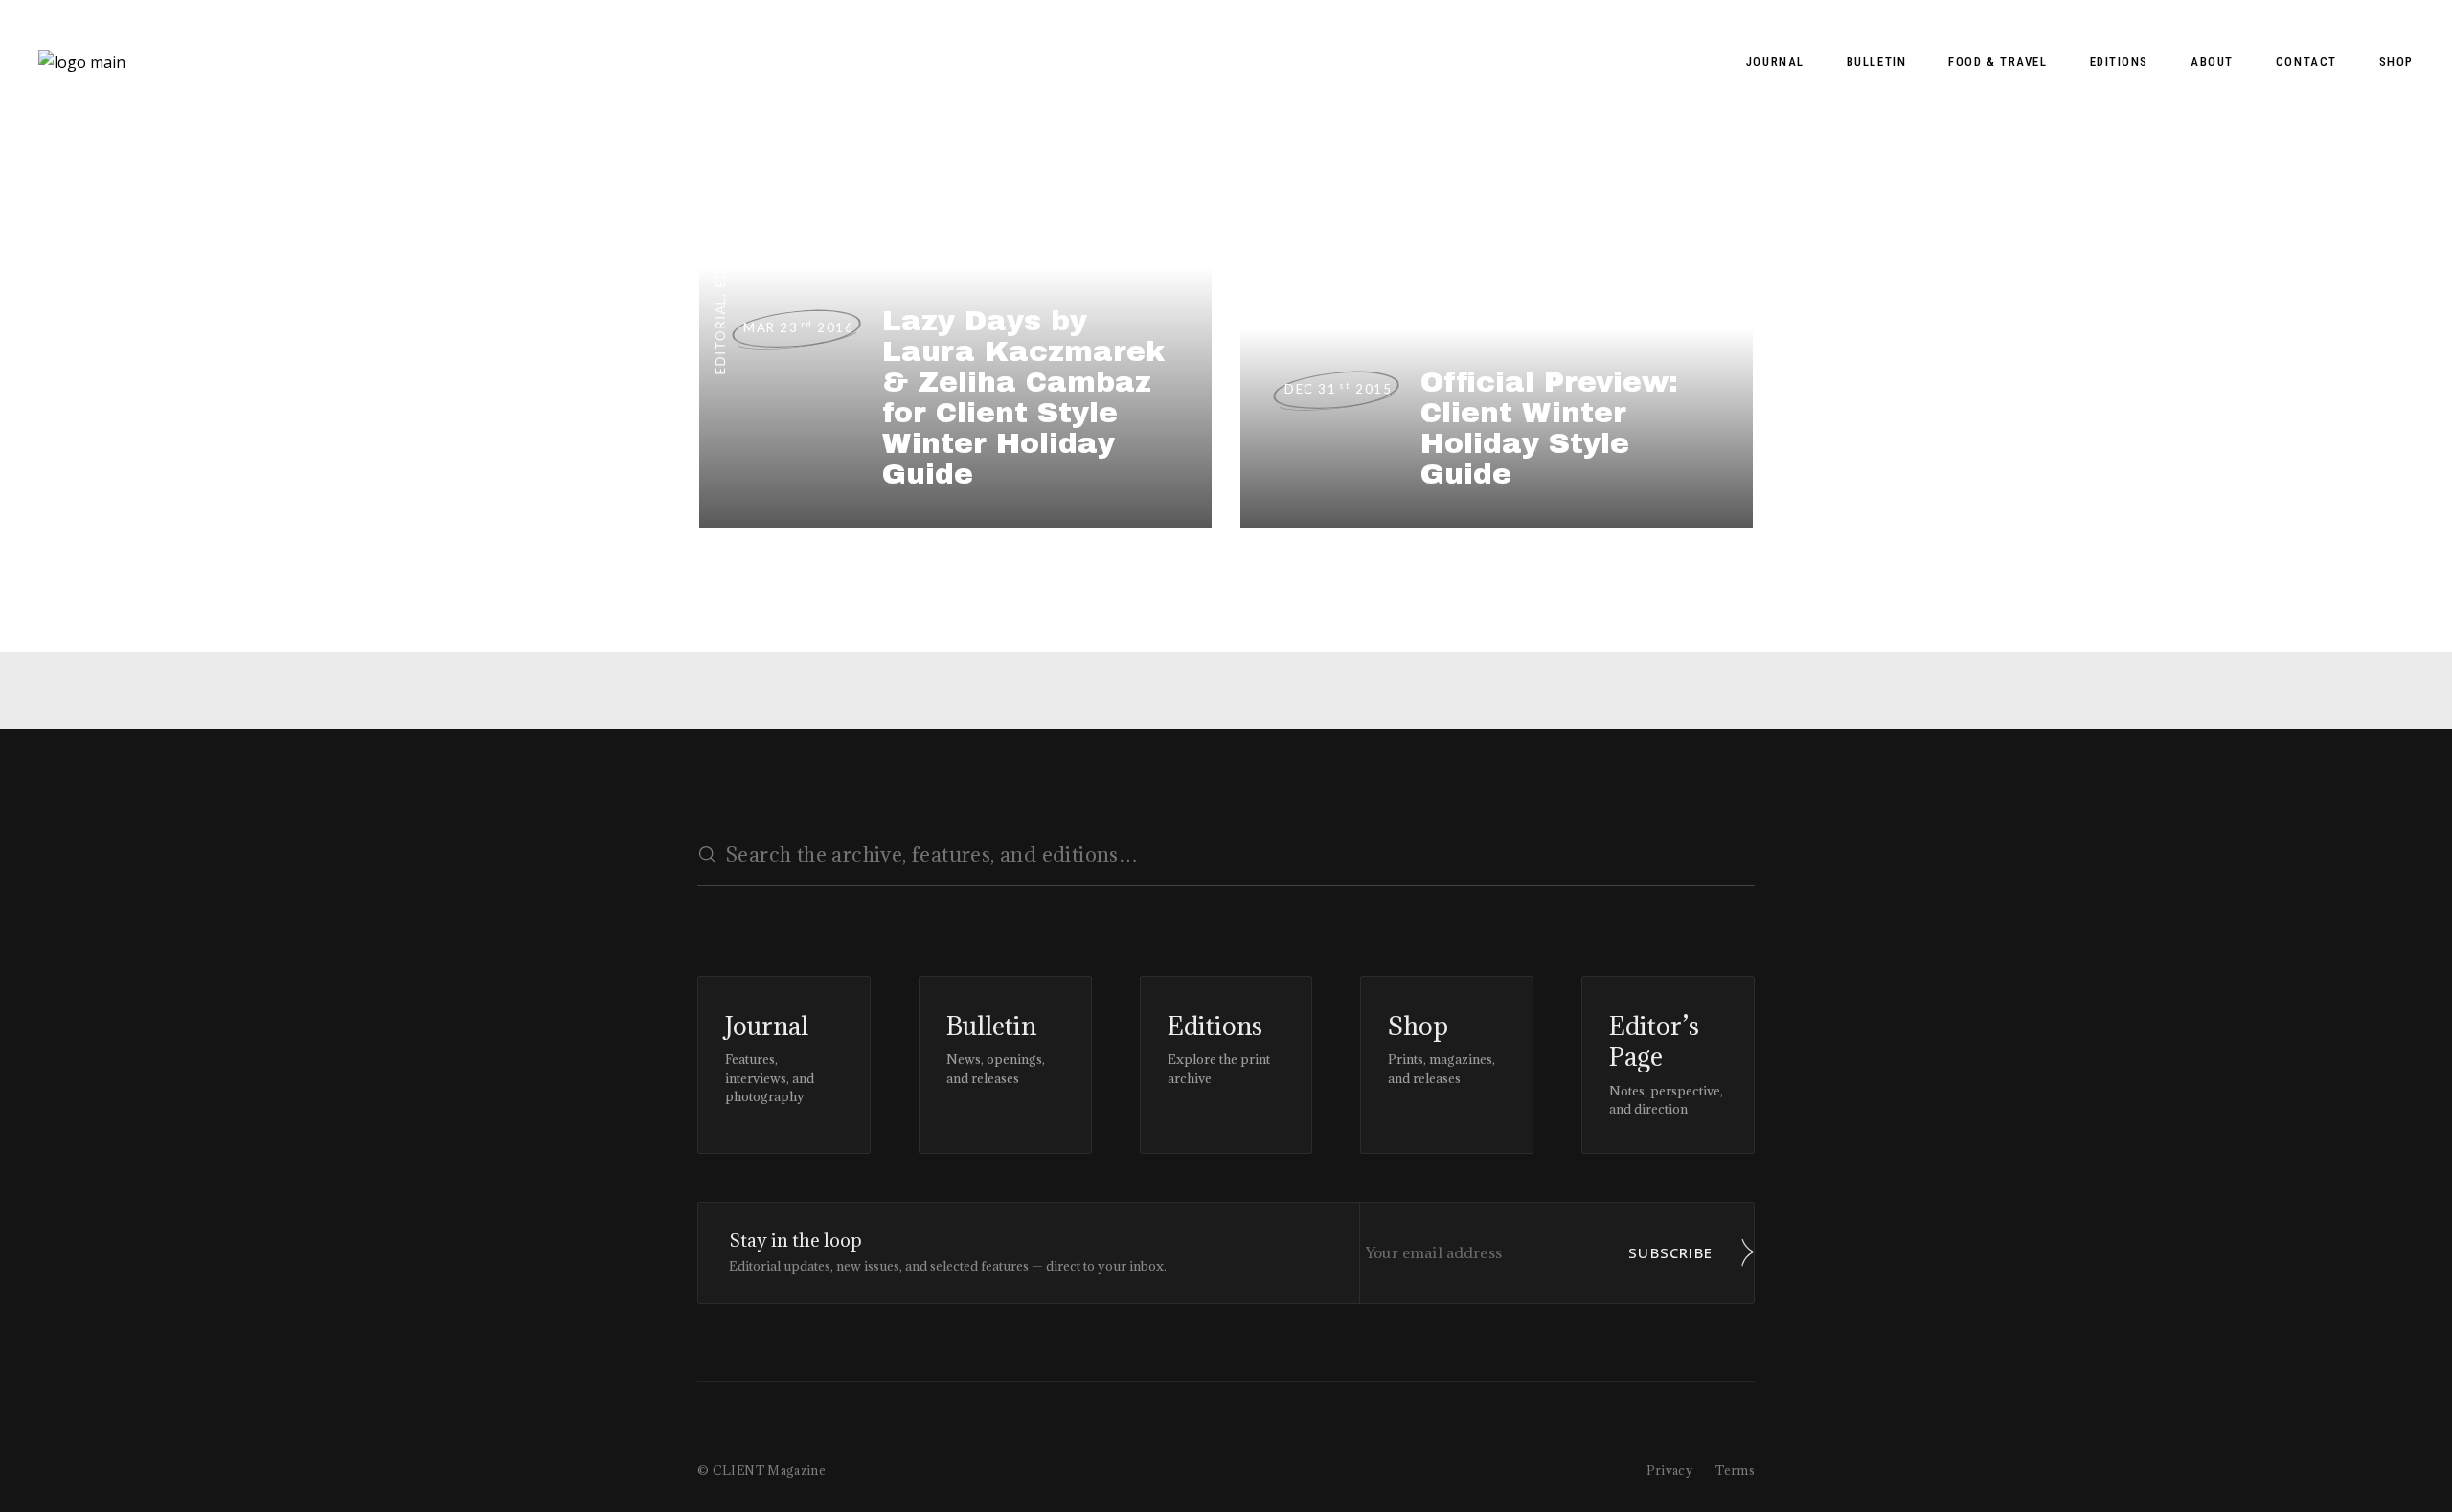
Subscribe (1670, 1252)
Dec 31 (1338, 389)
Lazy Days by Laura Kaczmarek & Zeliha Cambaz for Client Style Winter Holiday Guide (1023, 397)
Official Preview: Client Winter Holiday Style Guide (1549, 428)
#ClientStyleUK (1261, 263)
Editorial (720, 336)
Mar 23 (798, 327)
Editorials (720, 245)
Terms (1735, 1470)
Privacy (1670, 1470)
